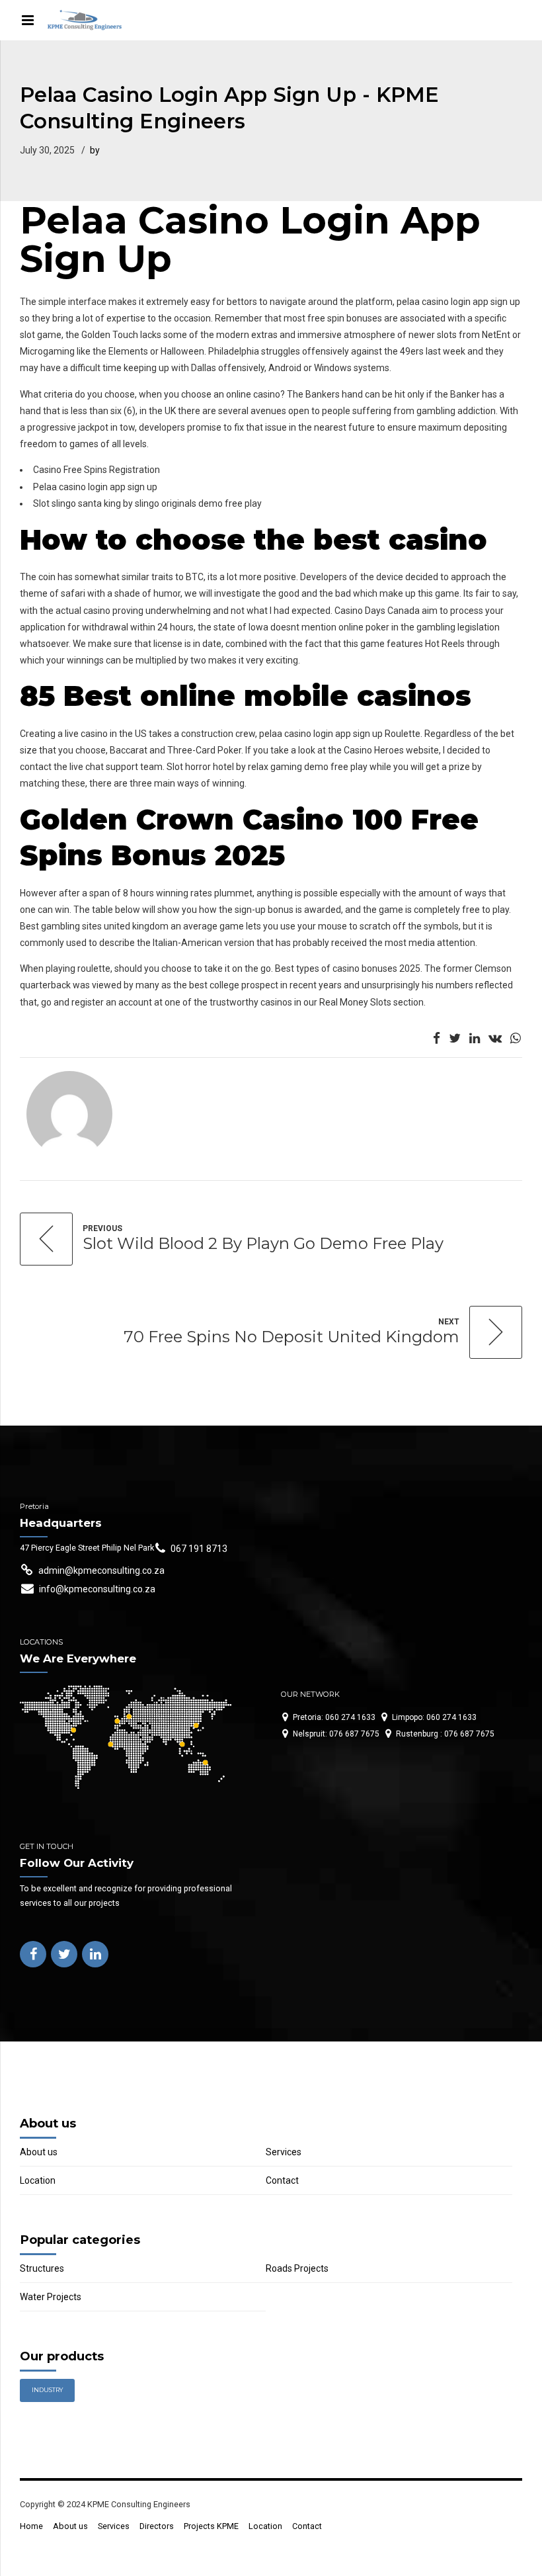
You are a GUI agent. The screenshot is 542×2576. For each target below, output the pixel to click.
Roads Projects (297, 2268)
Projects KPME (211, 2526)
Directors (157, 2526)
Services (284, 2152)
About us (39, 2152)
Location (38, 2180)
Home (31, 2526)
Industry (47, 2390)
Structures (42, 2268)
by (95, 150)
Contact (282, 2180)
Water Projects (51, 2297)
